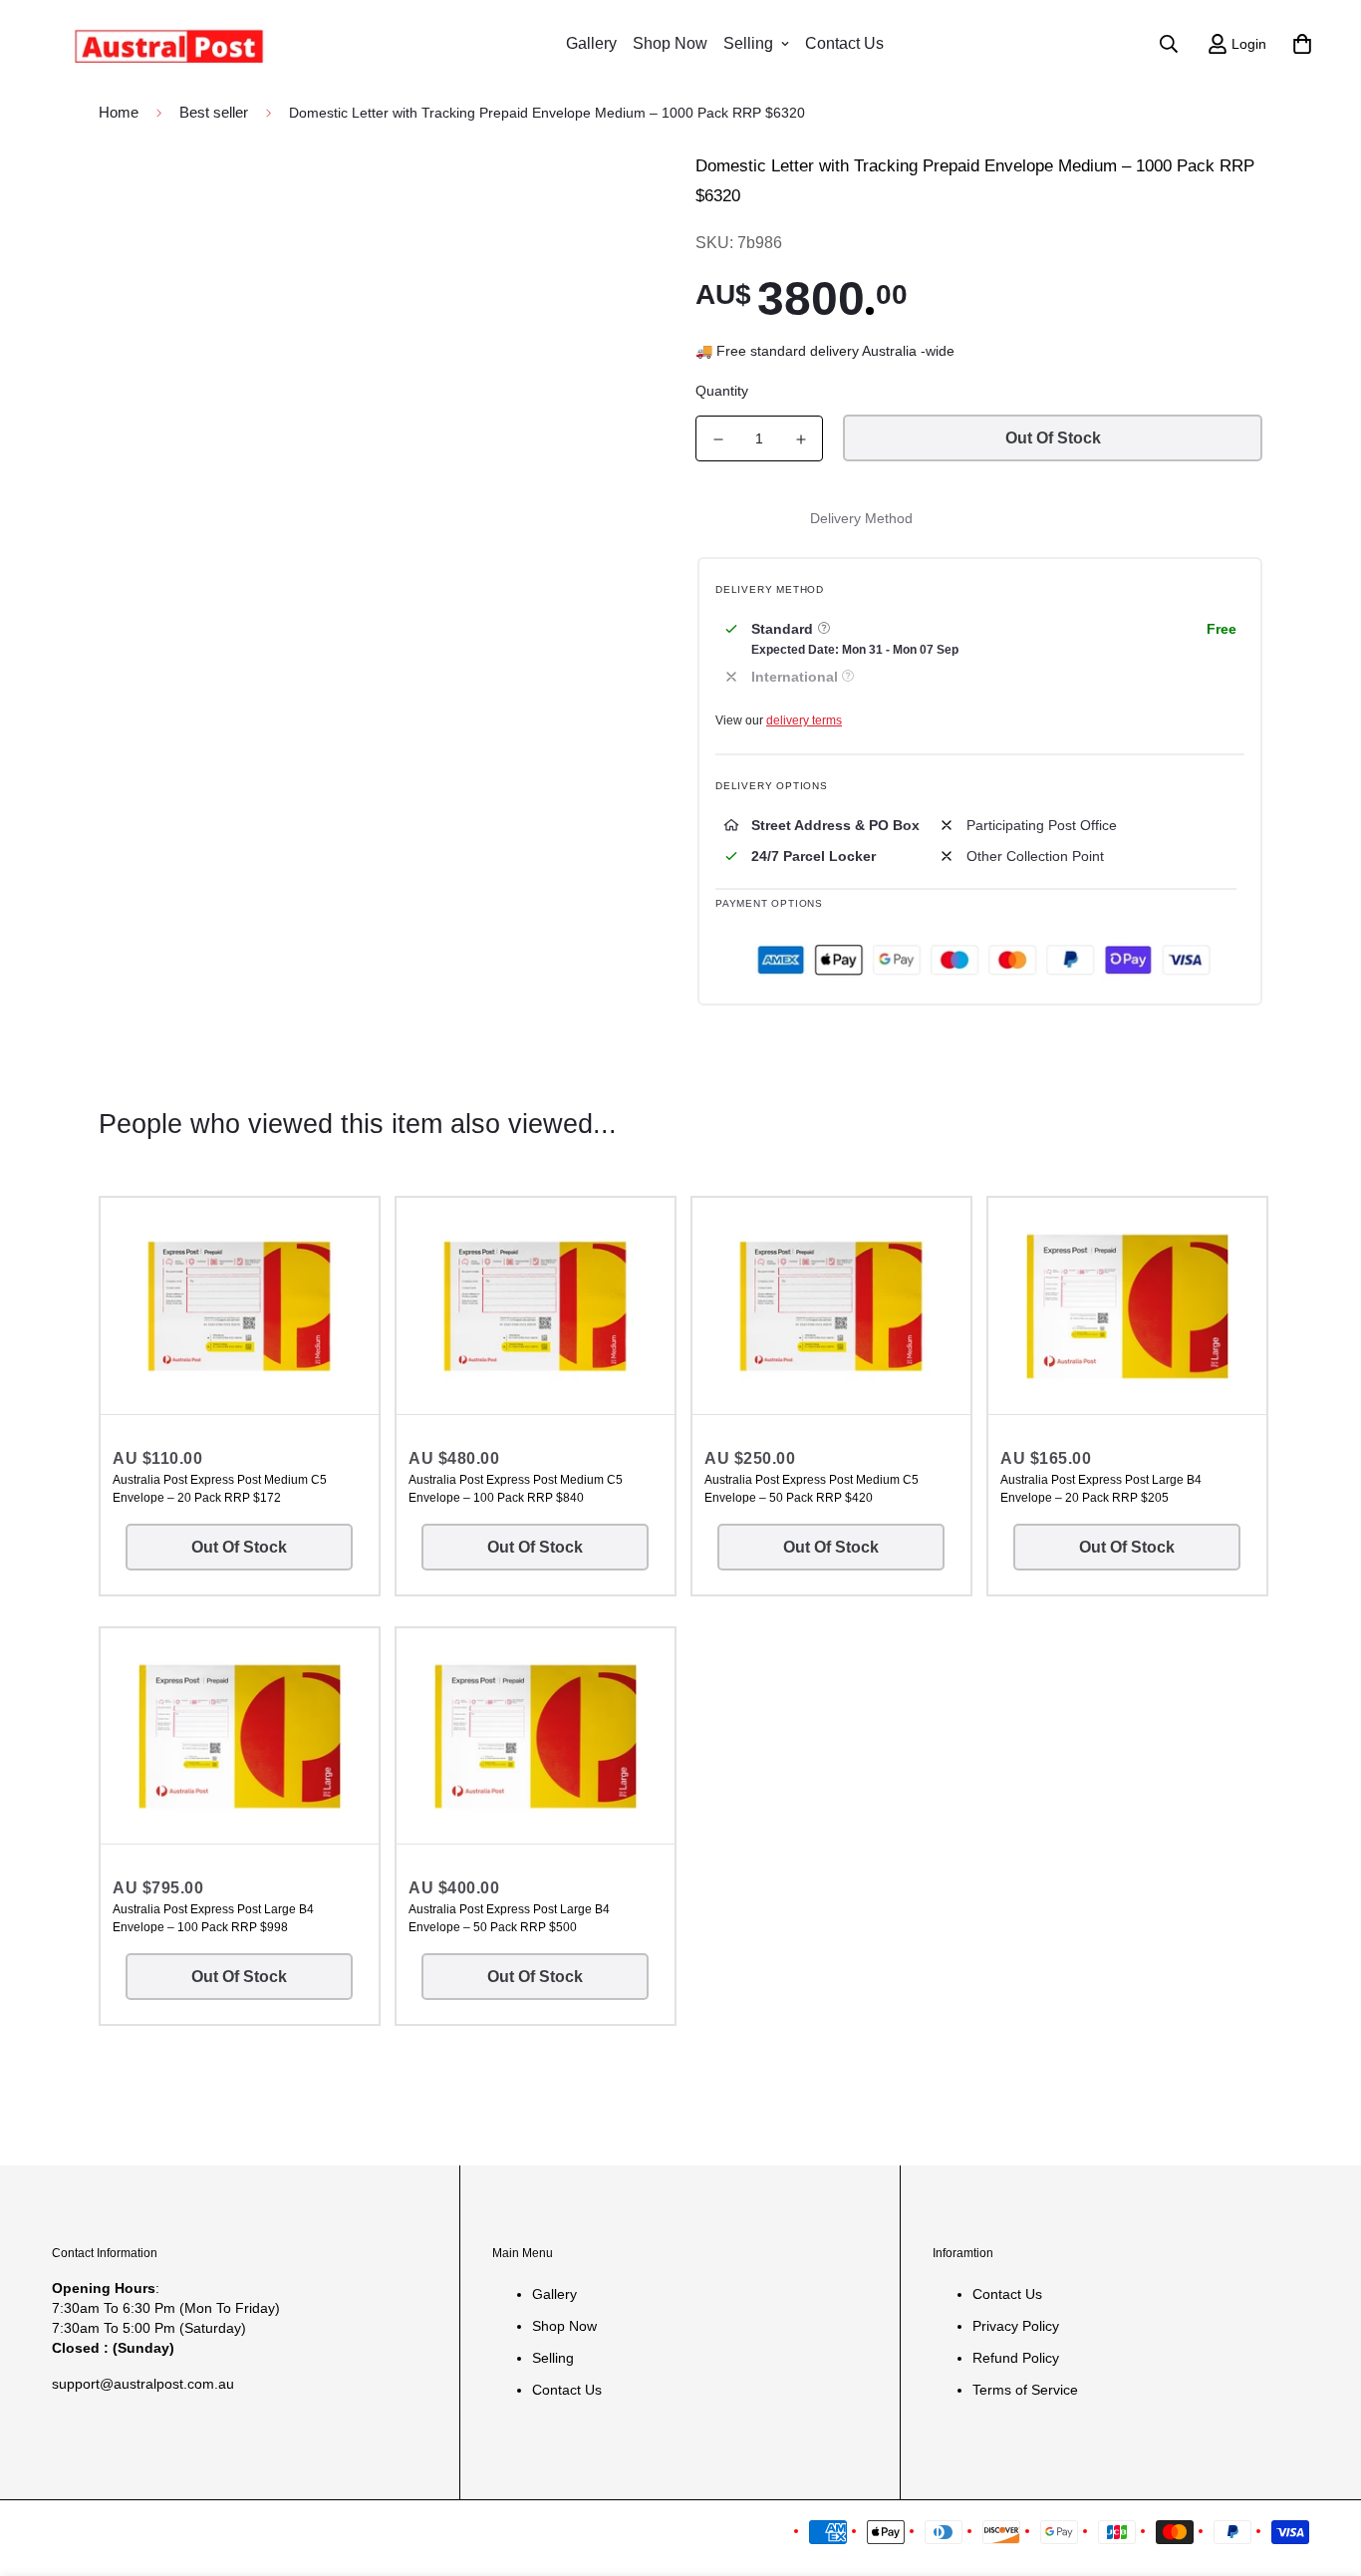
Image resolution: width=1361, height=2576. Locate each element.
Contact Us (844, 43)
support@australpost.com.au (143, 2384)
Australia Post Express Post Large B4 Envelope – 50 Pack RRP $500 (509, 1918)
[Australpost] (169, 43)
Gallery (591, 43)
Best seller (214, 112)
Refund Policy (1016, 2358)
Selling (748, 43)
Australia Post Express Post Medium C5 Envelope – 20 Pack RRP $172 (220, 1489)
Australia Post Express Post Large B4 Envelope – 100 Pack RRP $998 (213, 1918)
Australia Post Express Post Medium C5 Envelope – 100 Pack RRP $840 (516, 1489)
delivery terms (804, 720)
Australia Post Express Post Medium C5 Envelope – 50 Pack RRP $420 (812, 1489)
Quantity (722, 391)
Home (119, 112)
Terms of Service (1025, 2390)
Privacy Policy (1016, 2326)
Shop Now (670, 43)
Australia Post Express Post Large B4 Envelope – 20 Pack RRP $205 (1101, 1489)
